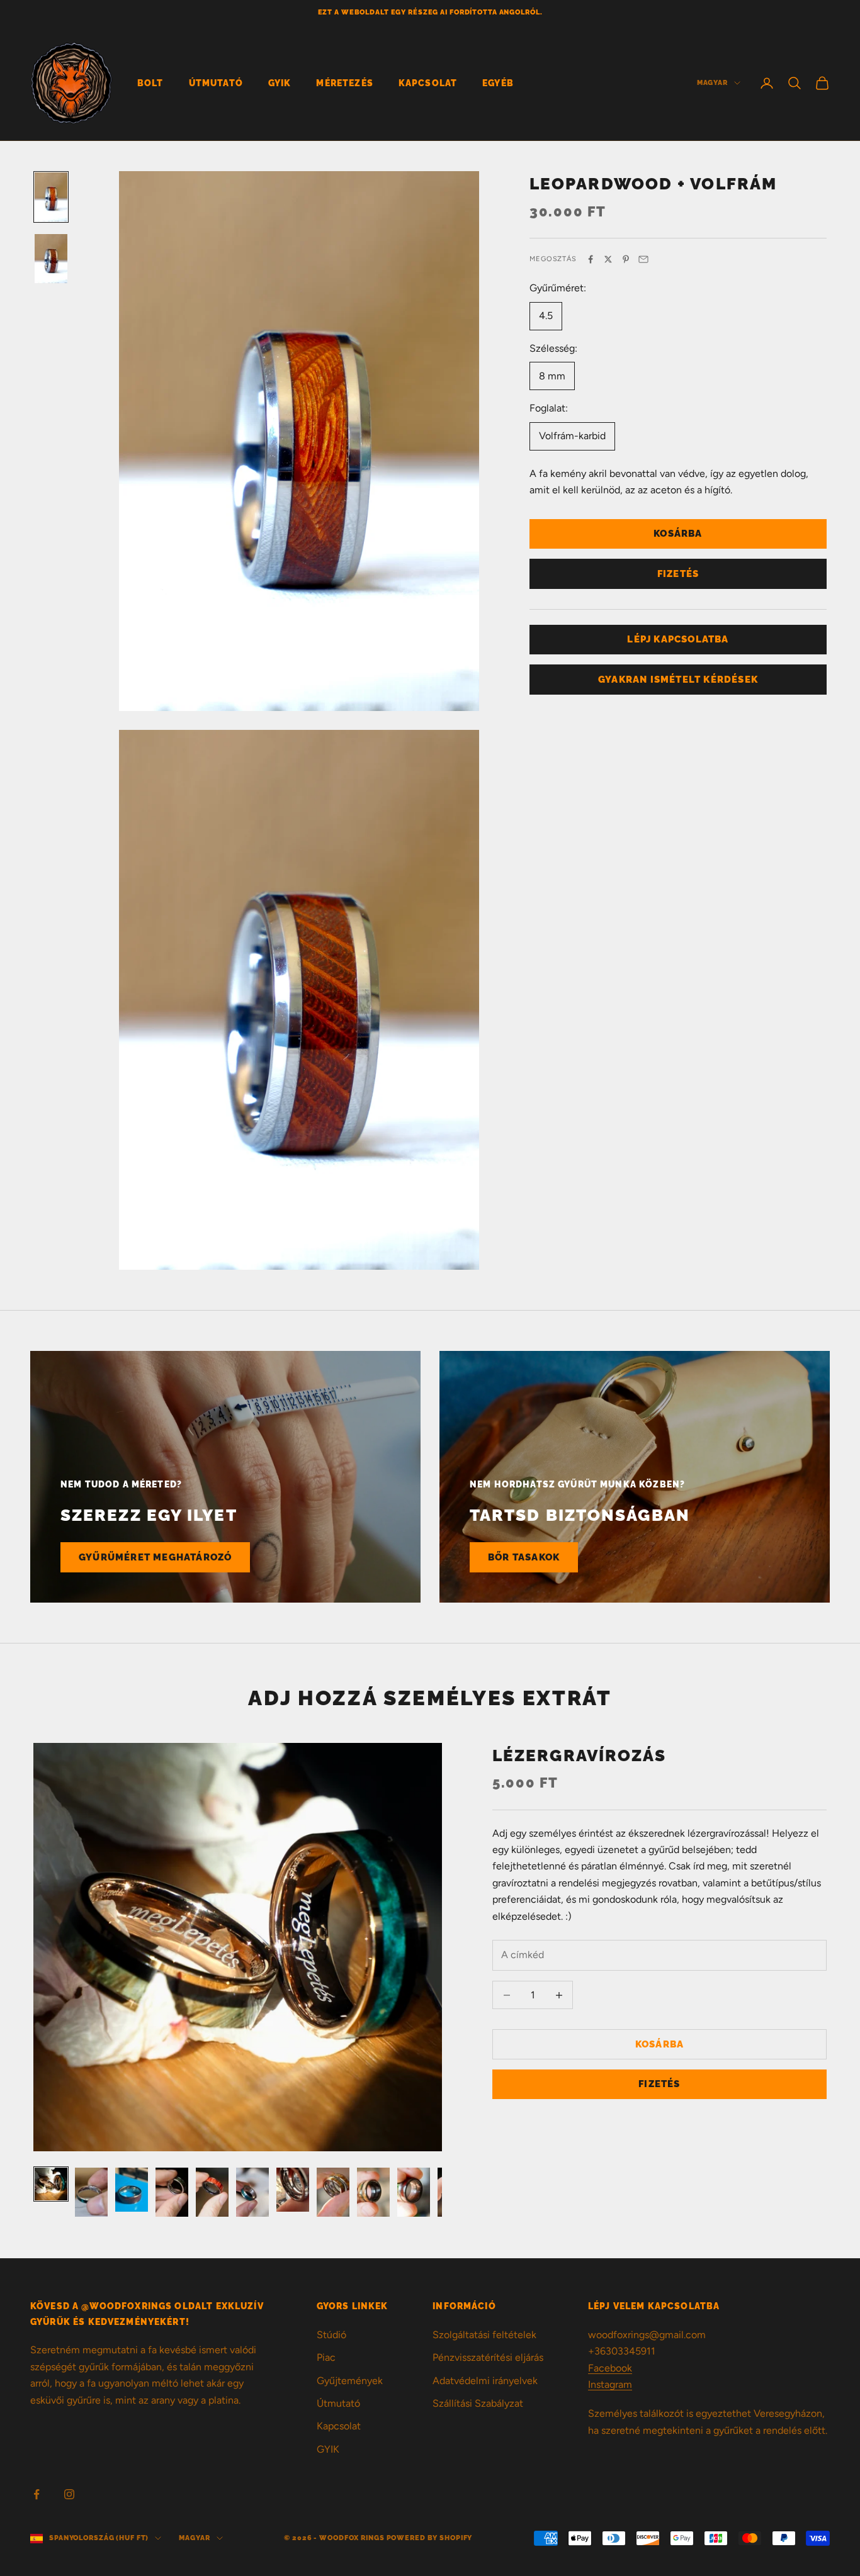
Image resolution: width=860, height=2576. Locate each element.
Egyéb (498, 83)
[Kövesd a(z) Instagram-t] (69, 2494)
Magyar (712, 83)
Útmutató (216, 83)
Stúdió (331, 2335)
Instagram (610, 2384)
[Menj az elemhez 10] (414, 2192)
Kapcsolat (428, 83)
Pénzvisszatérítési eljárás (488, 2357)
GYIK (280, 83)
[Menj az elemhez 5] (212, 2192)
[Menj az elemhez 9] (373, 2192)
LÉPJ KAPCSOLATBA (678, 639)
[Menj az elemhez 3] (132, 2190)
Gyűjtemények (350, 2381)
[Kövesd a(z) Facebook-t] (37, 2494)
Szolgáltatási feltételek (484, 2335)
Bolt (150, 83)
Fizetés (678, 573)
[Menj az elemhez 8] (333, 2192)
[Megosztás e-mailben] (643, 259)
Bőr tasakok (524, 1557)
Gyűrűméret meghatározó (155, 1557)
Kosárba (678, 534)
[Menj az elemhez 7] (293, 2190)
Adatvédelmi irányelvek (485, 2381)
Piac (326, 2357)
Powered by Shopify (430, 2538)
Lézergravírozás (580, 1755)
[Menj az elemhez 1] (51, 197)
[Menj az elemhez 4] (172, 2192)
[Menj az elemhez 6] (252, 2192)
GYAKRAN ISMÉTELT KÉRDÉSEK (678, 679)
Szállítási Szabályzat (478, 2403)
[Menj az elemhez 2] (51, 259)
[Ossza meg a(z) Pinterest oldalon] (626, 259)
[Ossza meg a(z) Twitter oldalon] (608, 259)
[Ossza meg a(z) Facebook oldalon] (591, 259)
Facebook (610, 2368)
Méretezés (344, 83)
